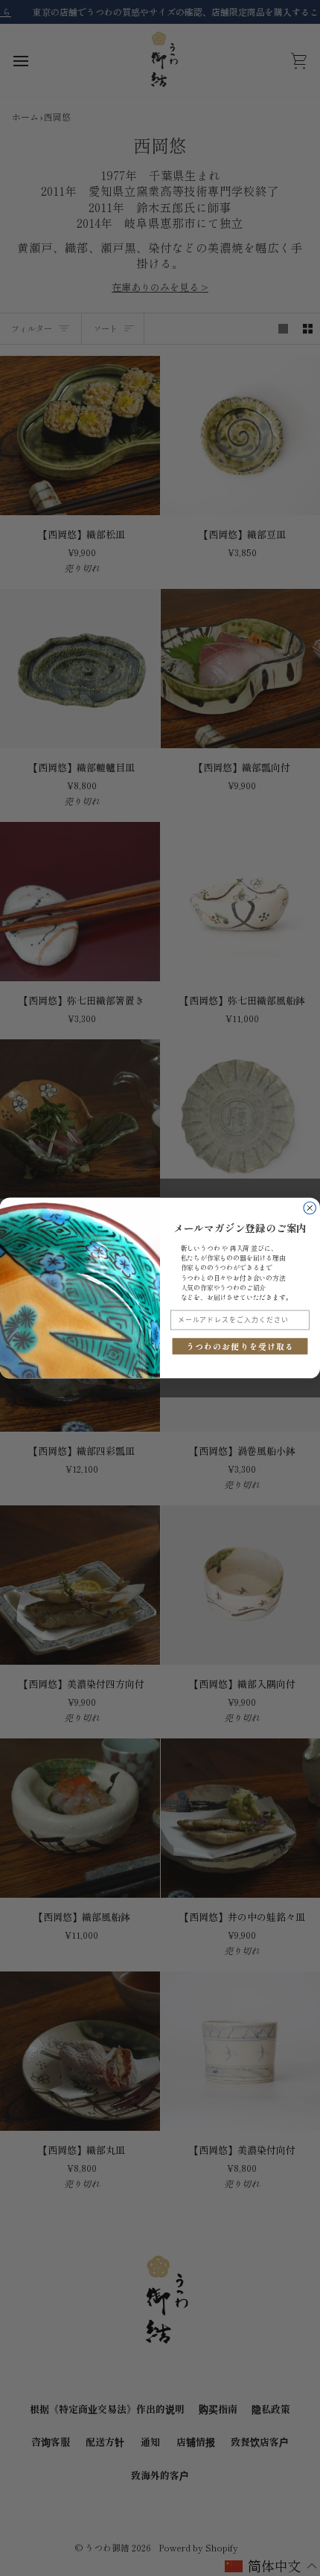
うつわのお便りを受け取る (240, 1346)
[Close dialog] (310, 1208)
